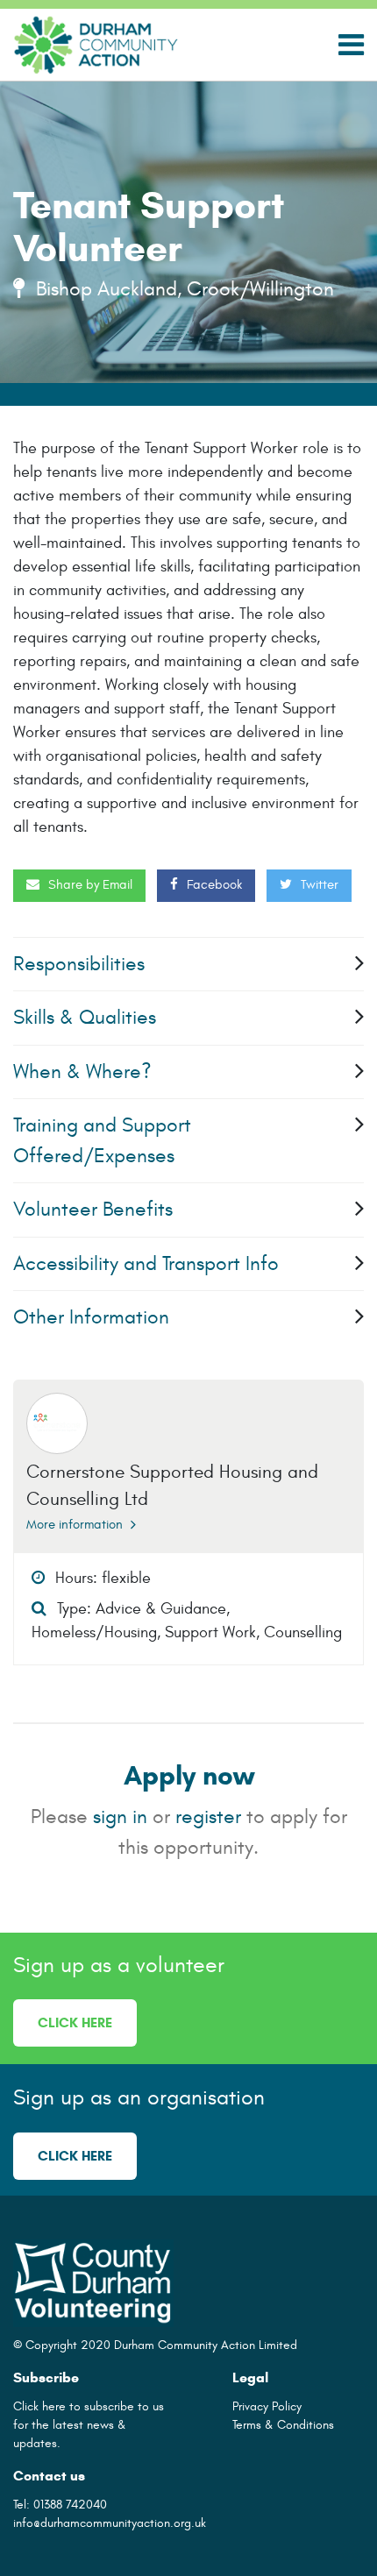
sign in (120, 1817)
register (208, 1817)
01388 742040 (70, 2505)
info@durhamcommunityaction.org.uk (110, 2523)
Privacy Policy (267, 2406)
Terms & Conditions (283, 2425)
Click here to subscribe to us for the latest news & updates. (89, 2425)
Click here (75, 2022)
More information (76, 1525)
